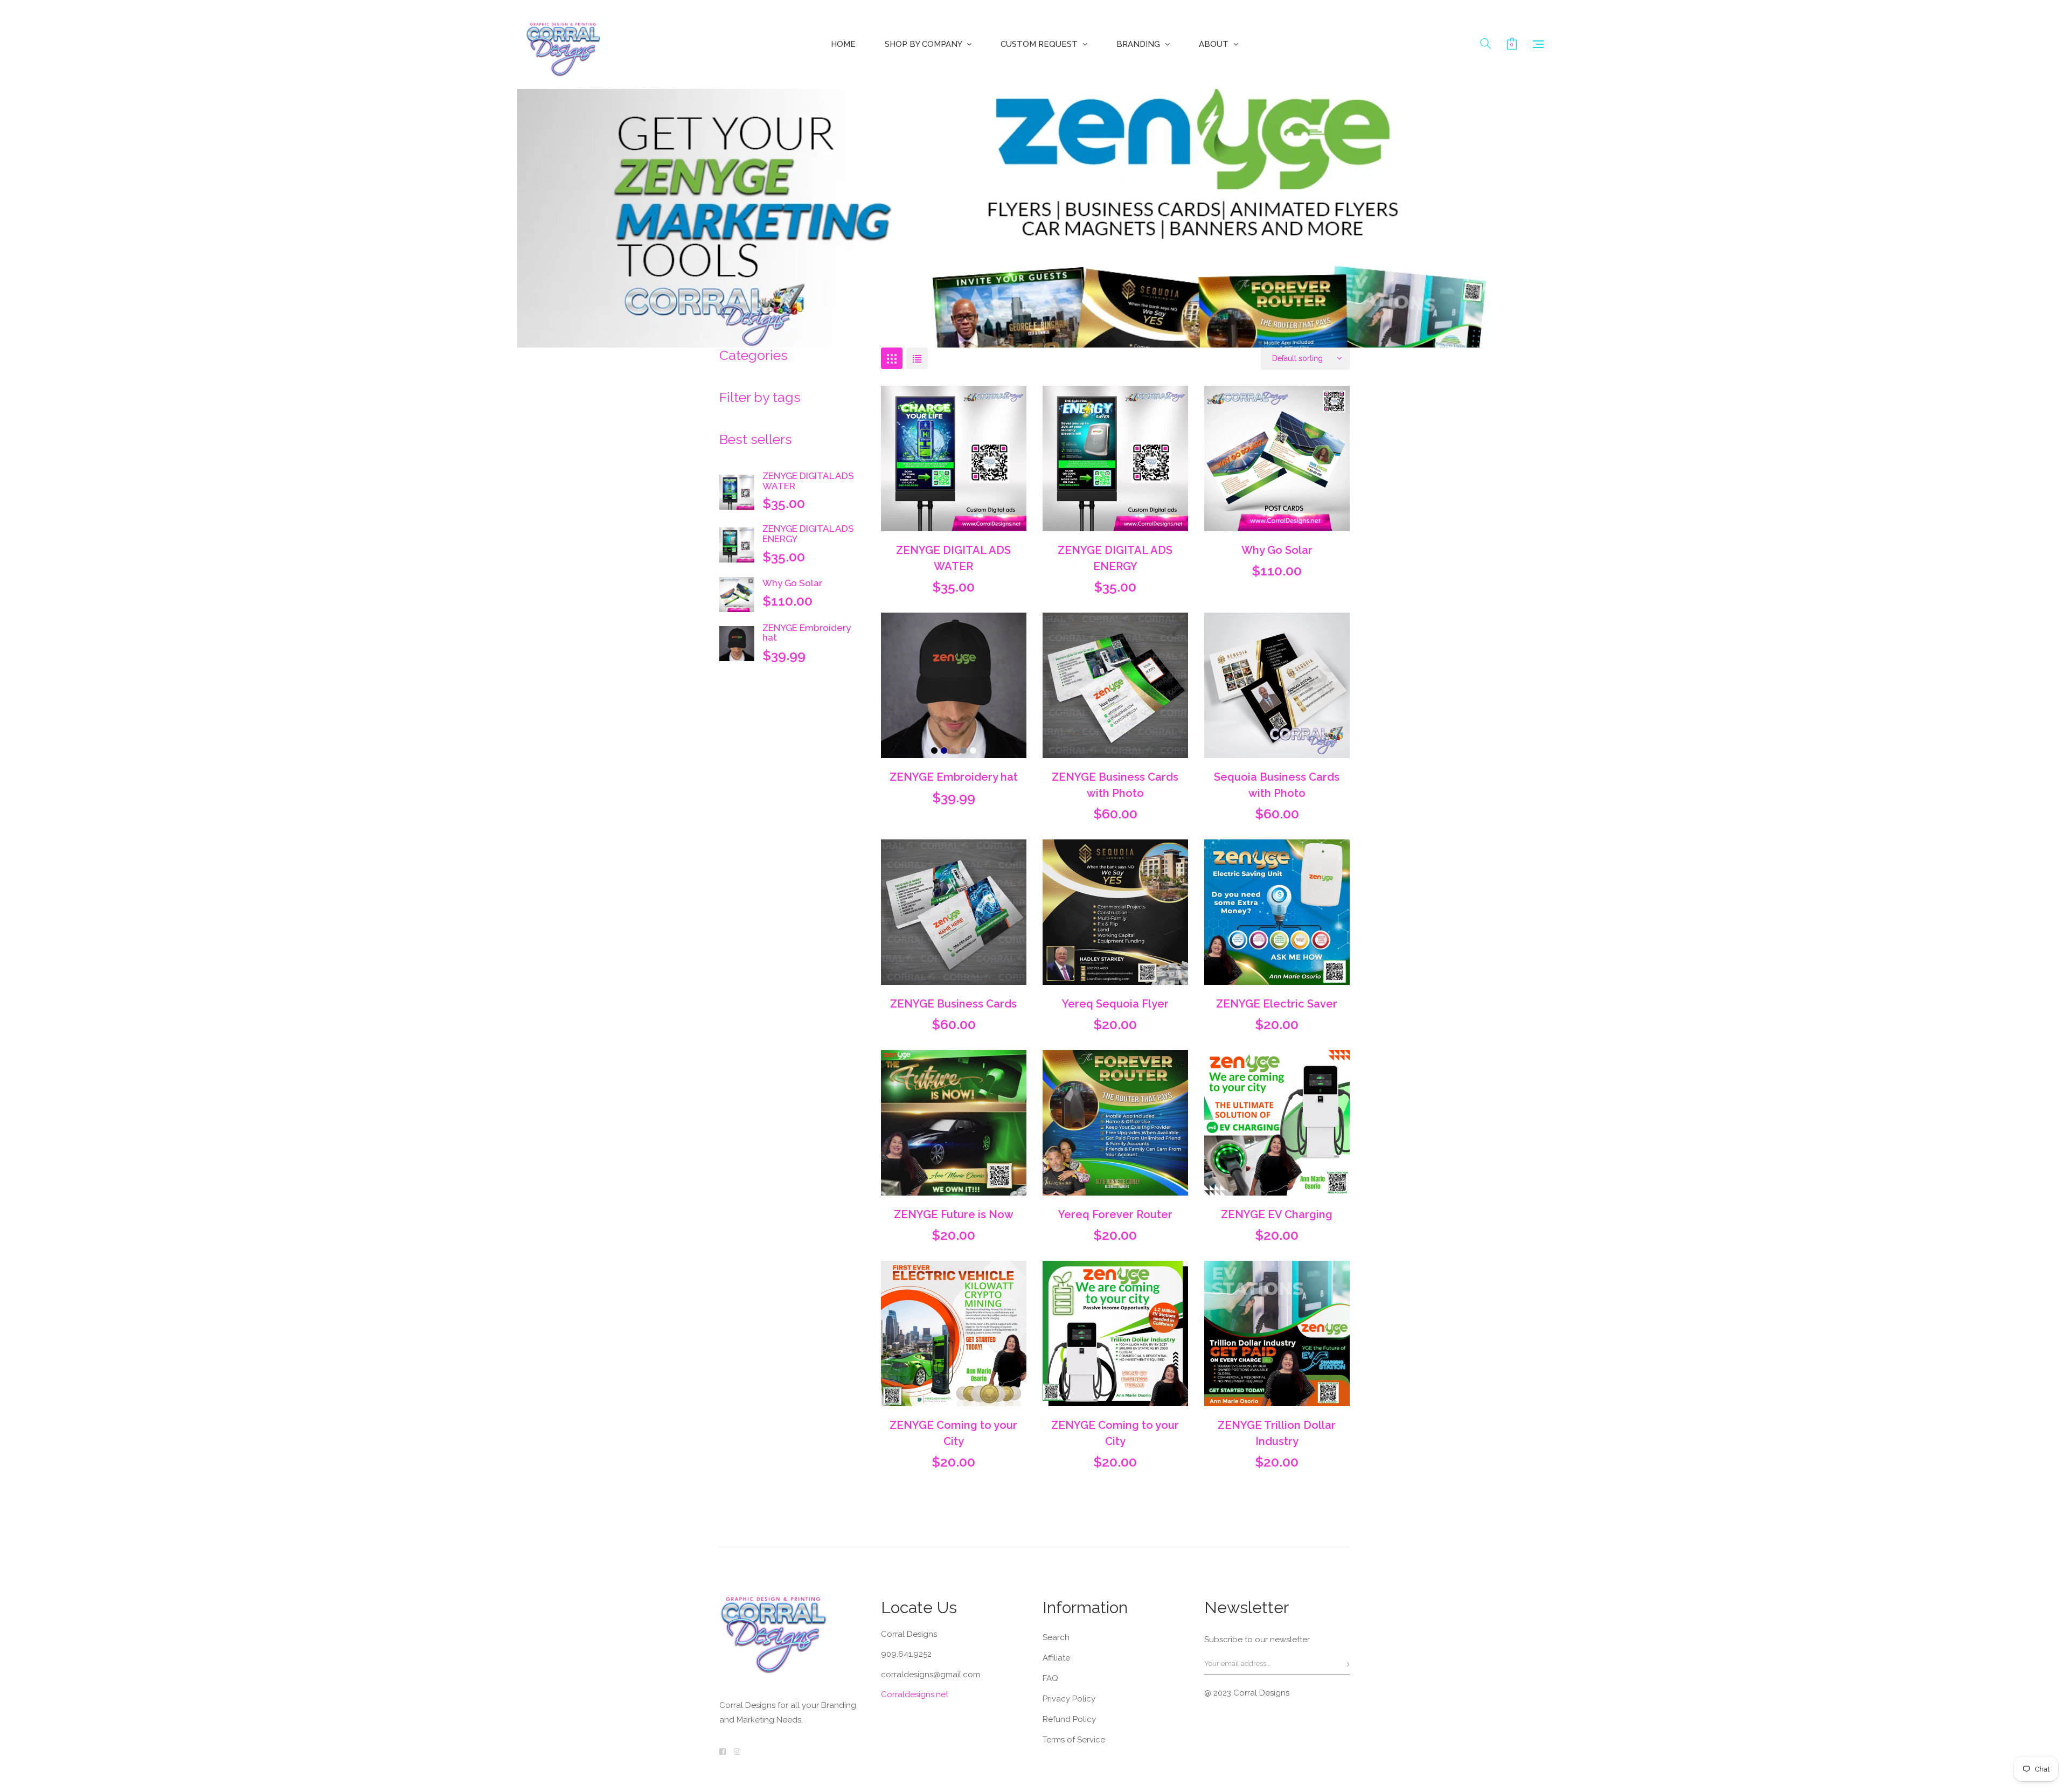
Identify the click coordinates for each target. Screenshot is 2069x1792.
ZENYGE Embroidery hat (807, 633)
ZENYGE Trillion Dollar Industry (1277, 1433)
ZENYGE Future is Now (954, 1214)
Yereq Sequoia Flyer (1115, 1004)
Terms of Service (1074, 1740)
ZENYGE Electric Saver (1277, 1004)
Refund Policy (1069, 1719)
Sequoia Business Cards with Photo (1277, 785)
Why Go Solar (792, 583)
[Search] (1485, 44)
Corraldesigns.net (915, 1694)
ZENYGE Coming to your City (953, 1433)
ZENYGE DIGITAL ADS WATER (808, 481)
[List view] (917, 358)
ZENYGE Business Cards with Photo (1115, 785)
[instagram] (737, 1752)
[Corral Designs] (563, 44)
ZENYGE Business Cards (953, 1004)
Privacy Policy (1069, 1699)
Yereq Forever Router (1115, 1214)
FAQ (1050, 1678)
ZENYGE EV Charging (1277, 1214)
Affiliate (1056, 1658)
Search (1056, 1637)
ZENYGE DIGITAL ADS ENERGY (808, 534)
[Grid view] (892, 358)
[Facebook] (723, 1752)
